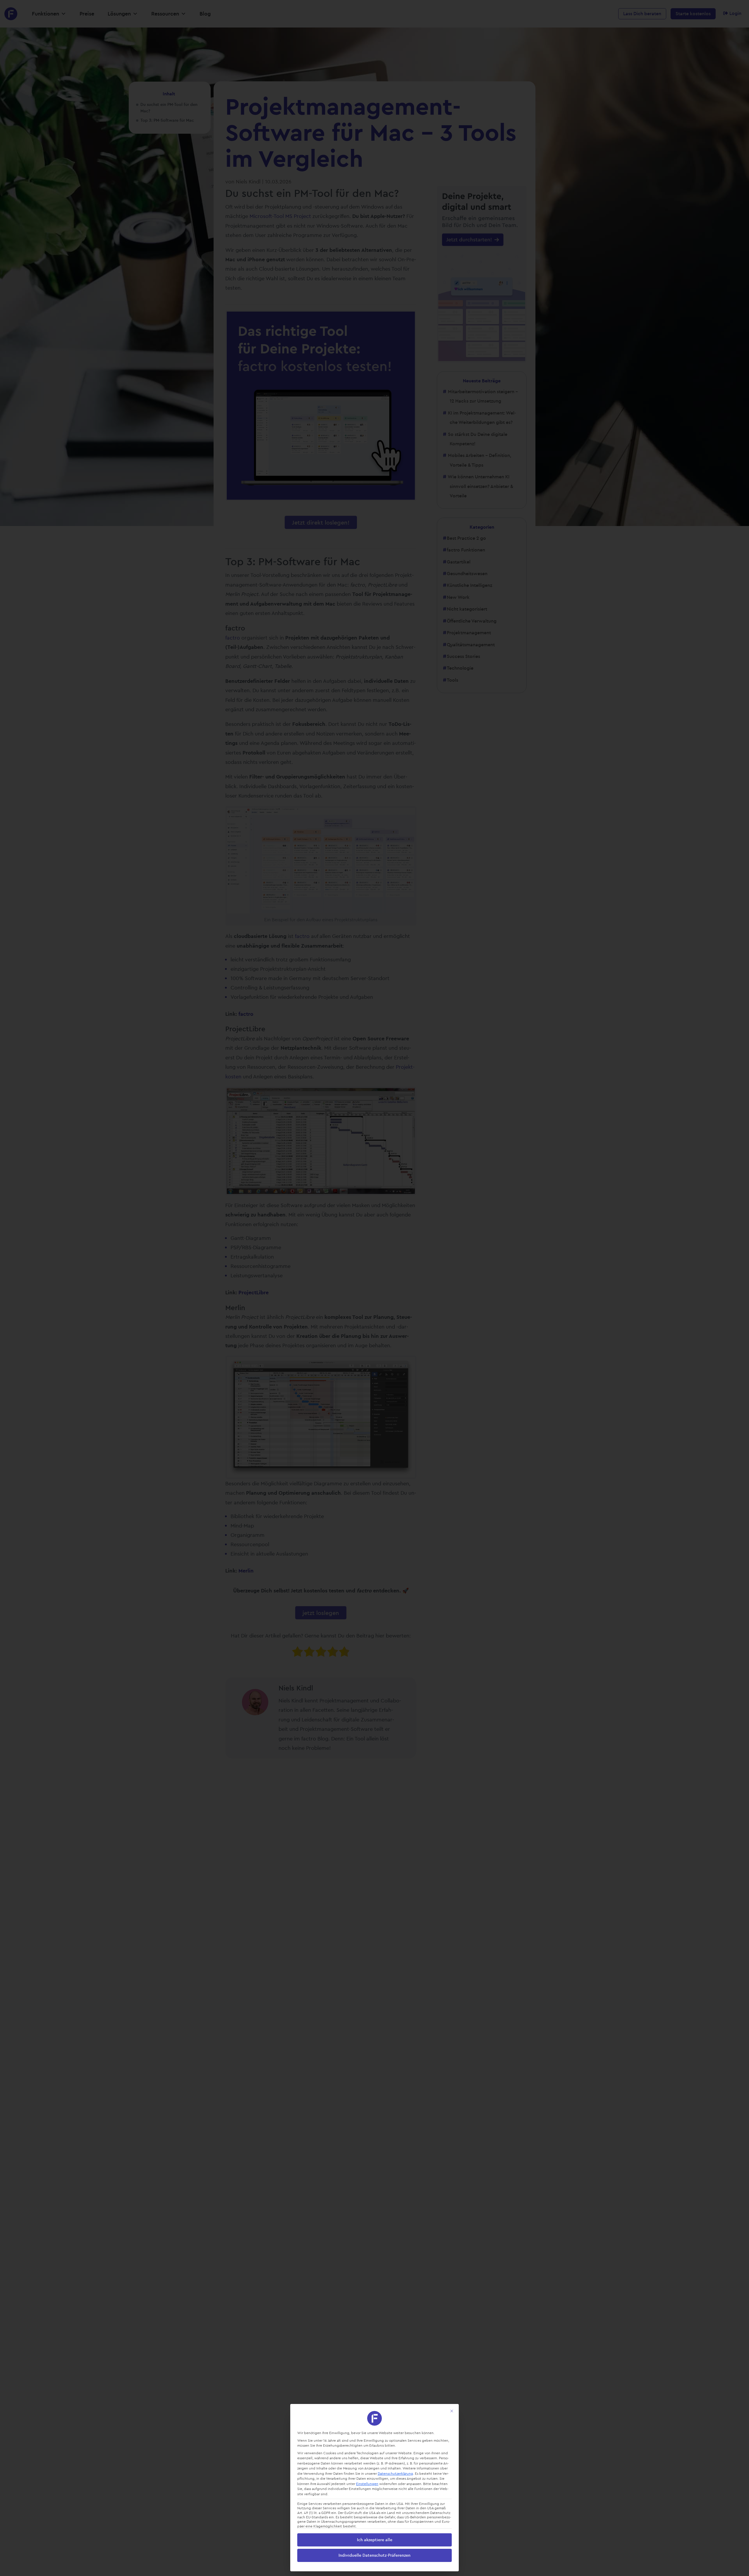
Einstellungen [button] (367, 2484)
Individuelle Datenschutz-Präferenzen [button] (374, 2555)
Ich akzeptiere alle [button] (375, 2540)
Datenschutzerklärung (395, 2473)
